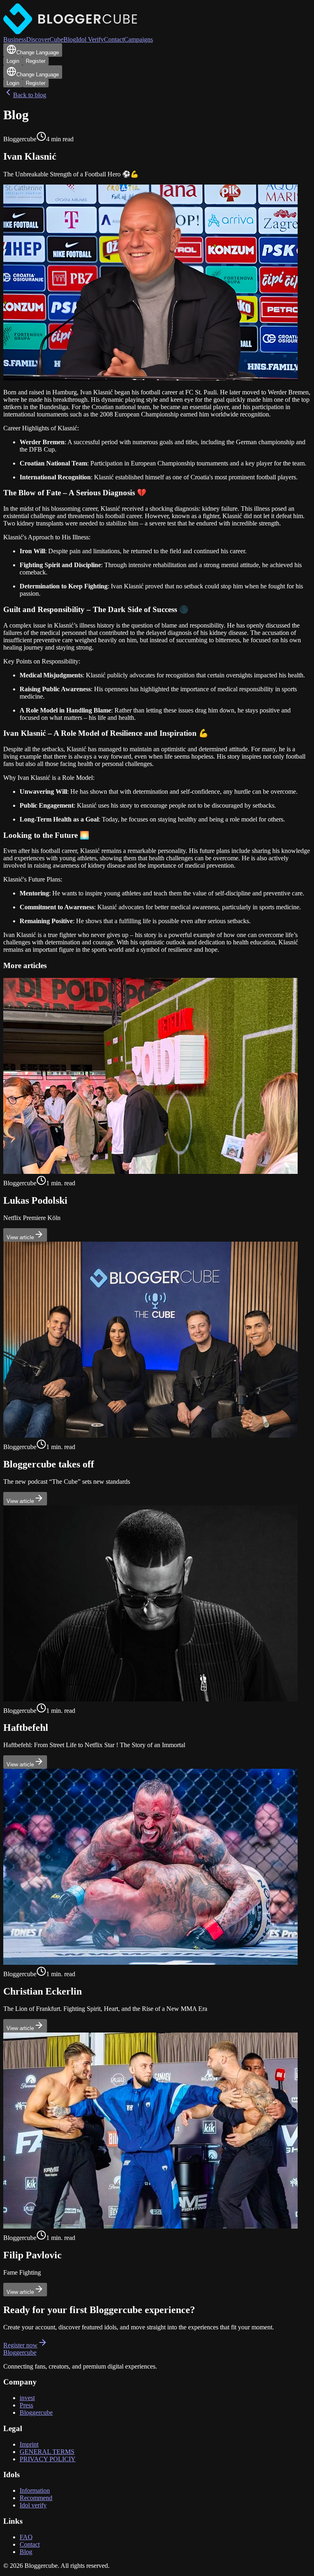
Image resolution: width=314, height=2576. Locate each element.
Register (36, 61)
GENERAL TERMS (47, 2452)
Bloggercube (20, 2352)
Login (13, 61)
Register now (20, 2345)
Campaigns (138, 39)
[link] (157, 1110)
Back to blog (30, 95)
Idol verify (33, 2505)
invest (27, 2398)
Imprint (29, 2444)
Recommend (36, 2498)
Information (35, 2490)
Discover (38, 39)
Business (15, 39)
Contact (114, 39)
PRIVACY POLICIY (48, 2459)
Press (26, 2405)
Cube (56, 39)
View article (20, 1237)
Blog (70, 39)
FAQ (26, 2537)
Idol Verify (90, 39)
